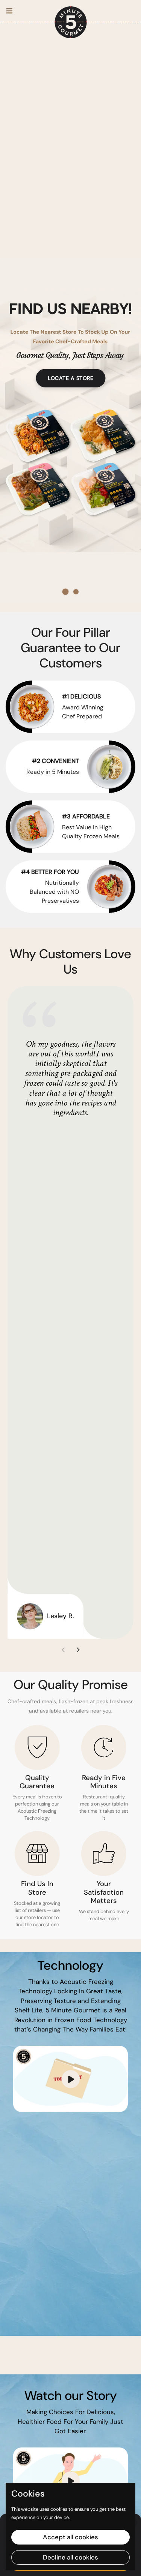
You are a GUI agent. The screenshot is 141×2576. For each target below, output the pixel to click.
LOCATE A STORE (70, 378)
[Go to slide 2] (76, 592)
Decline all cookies (70, 2557)
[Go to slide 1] (65, 592)
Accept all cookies (70, 2537)
